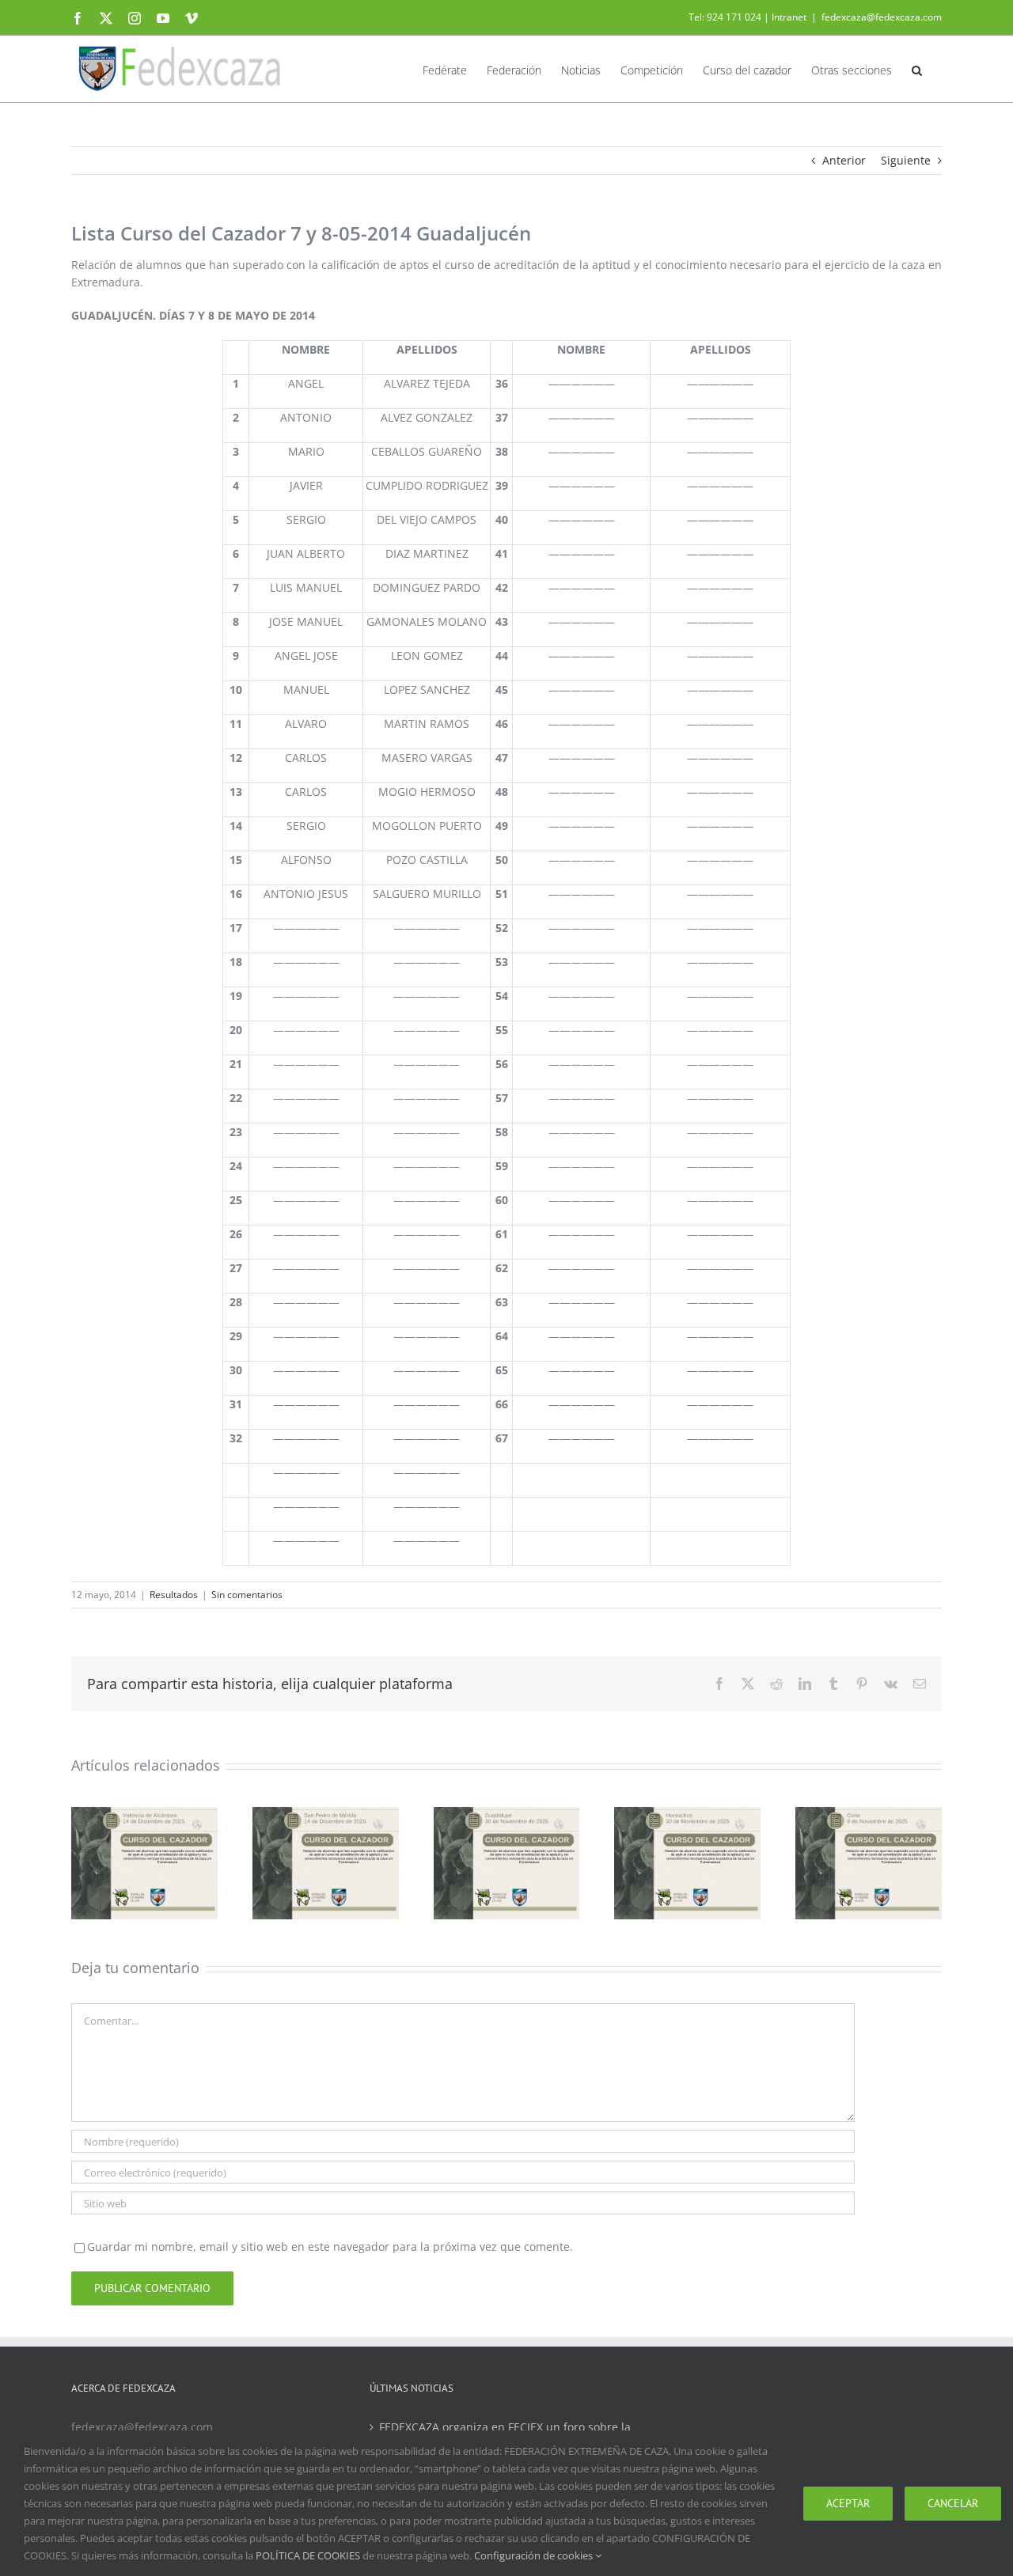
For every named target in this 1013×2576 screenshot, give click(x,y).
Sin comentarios (247, 1595)
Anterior (844, 160)
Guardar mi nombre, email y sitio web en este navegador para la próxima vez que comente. (330, 2246)
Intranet (789, 17)
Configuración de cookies (535, 2555)
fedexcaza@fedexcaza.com (882, 17)
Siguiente (906, 160)
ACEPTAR (848, 2503)
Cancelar (953, 2503)
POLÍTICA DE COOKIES (308, 2555)
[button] (917, 69)
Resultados (174, 1595)
